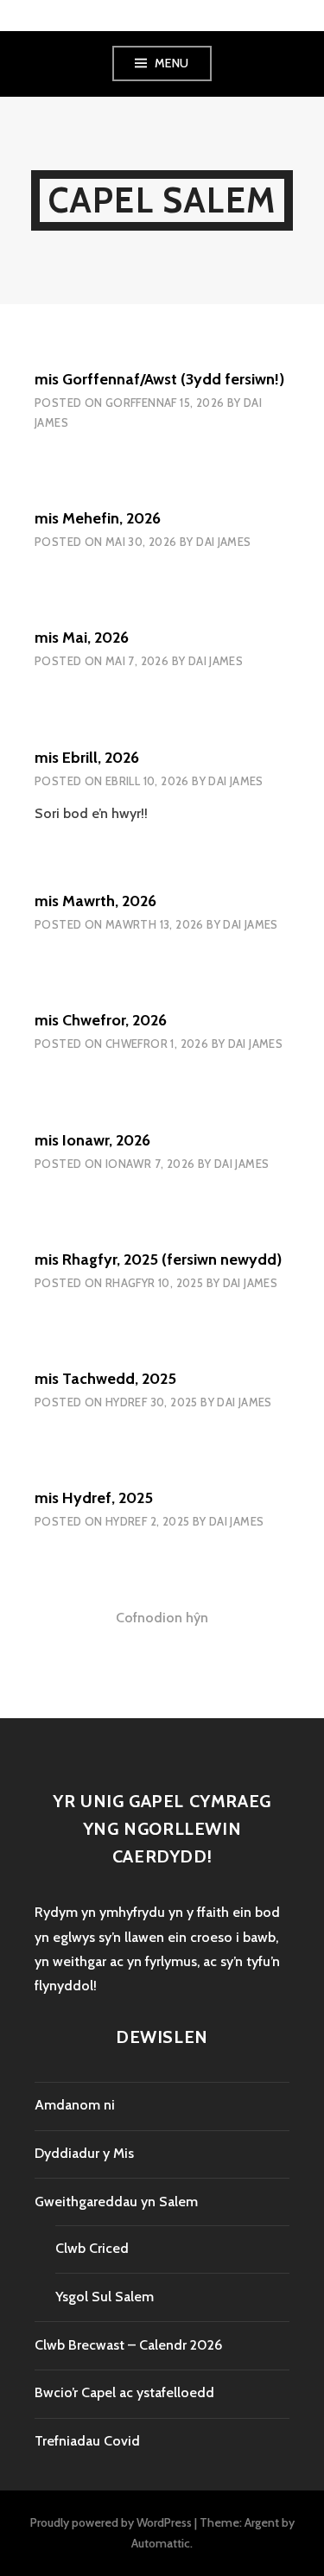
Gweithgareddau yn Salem (116, 2202)
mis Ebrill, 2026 (87, 758)
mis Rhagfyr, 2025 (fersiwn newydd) (158, 1259)
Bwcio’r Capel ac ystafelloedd (124, 2392)
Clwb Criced (92, 2248)
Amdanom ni (75, 2105)
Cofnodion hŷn (162, 1618)
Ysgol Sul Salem (105, 2297)
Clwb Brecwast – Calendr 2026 (128, 2345)
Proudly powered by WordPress (111, 2522)
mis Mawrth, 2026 (95, 901)
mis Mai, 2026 (82, 638)
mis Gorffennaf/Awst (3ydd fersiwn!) (159, 379)
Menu (172, 63)
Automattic (161, 2543)
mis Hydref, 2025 (94, 1498)
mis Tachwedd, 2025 (105, 1379)
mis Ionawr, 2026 (92, 1140)
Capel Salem (162, 200)
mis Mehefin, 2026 (98, 518)
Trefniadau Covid (87, 2441)
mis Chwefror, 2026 (101, 1020)
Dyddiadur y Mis (84, 2153)
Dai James (224, 542)
